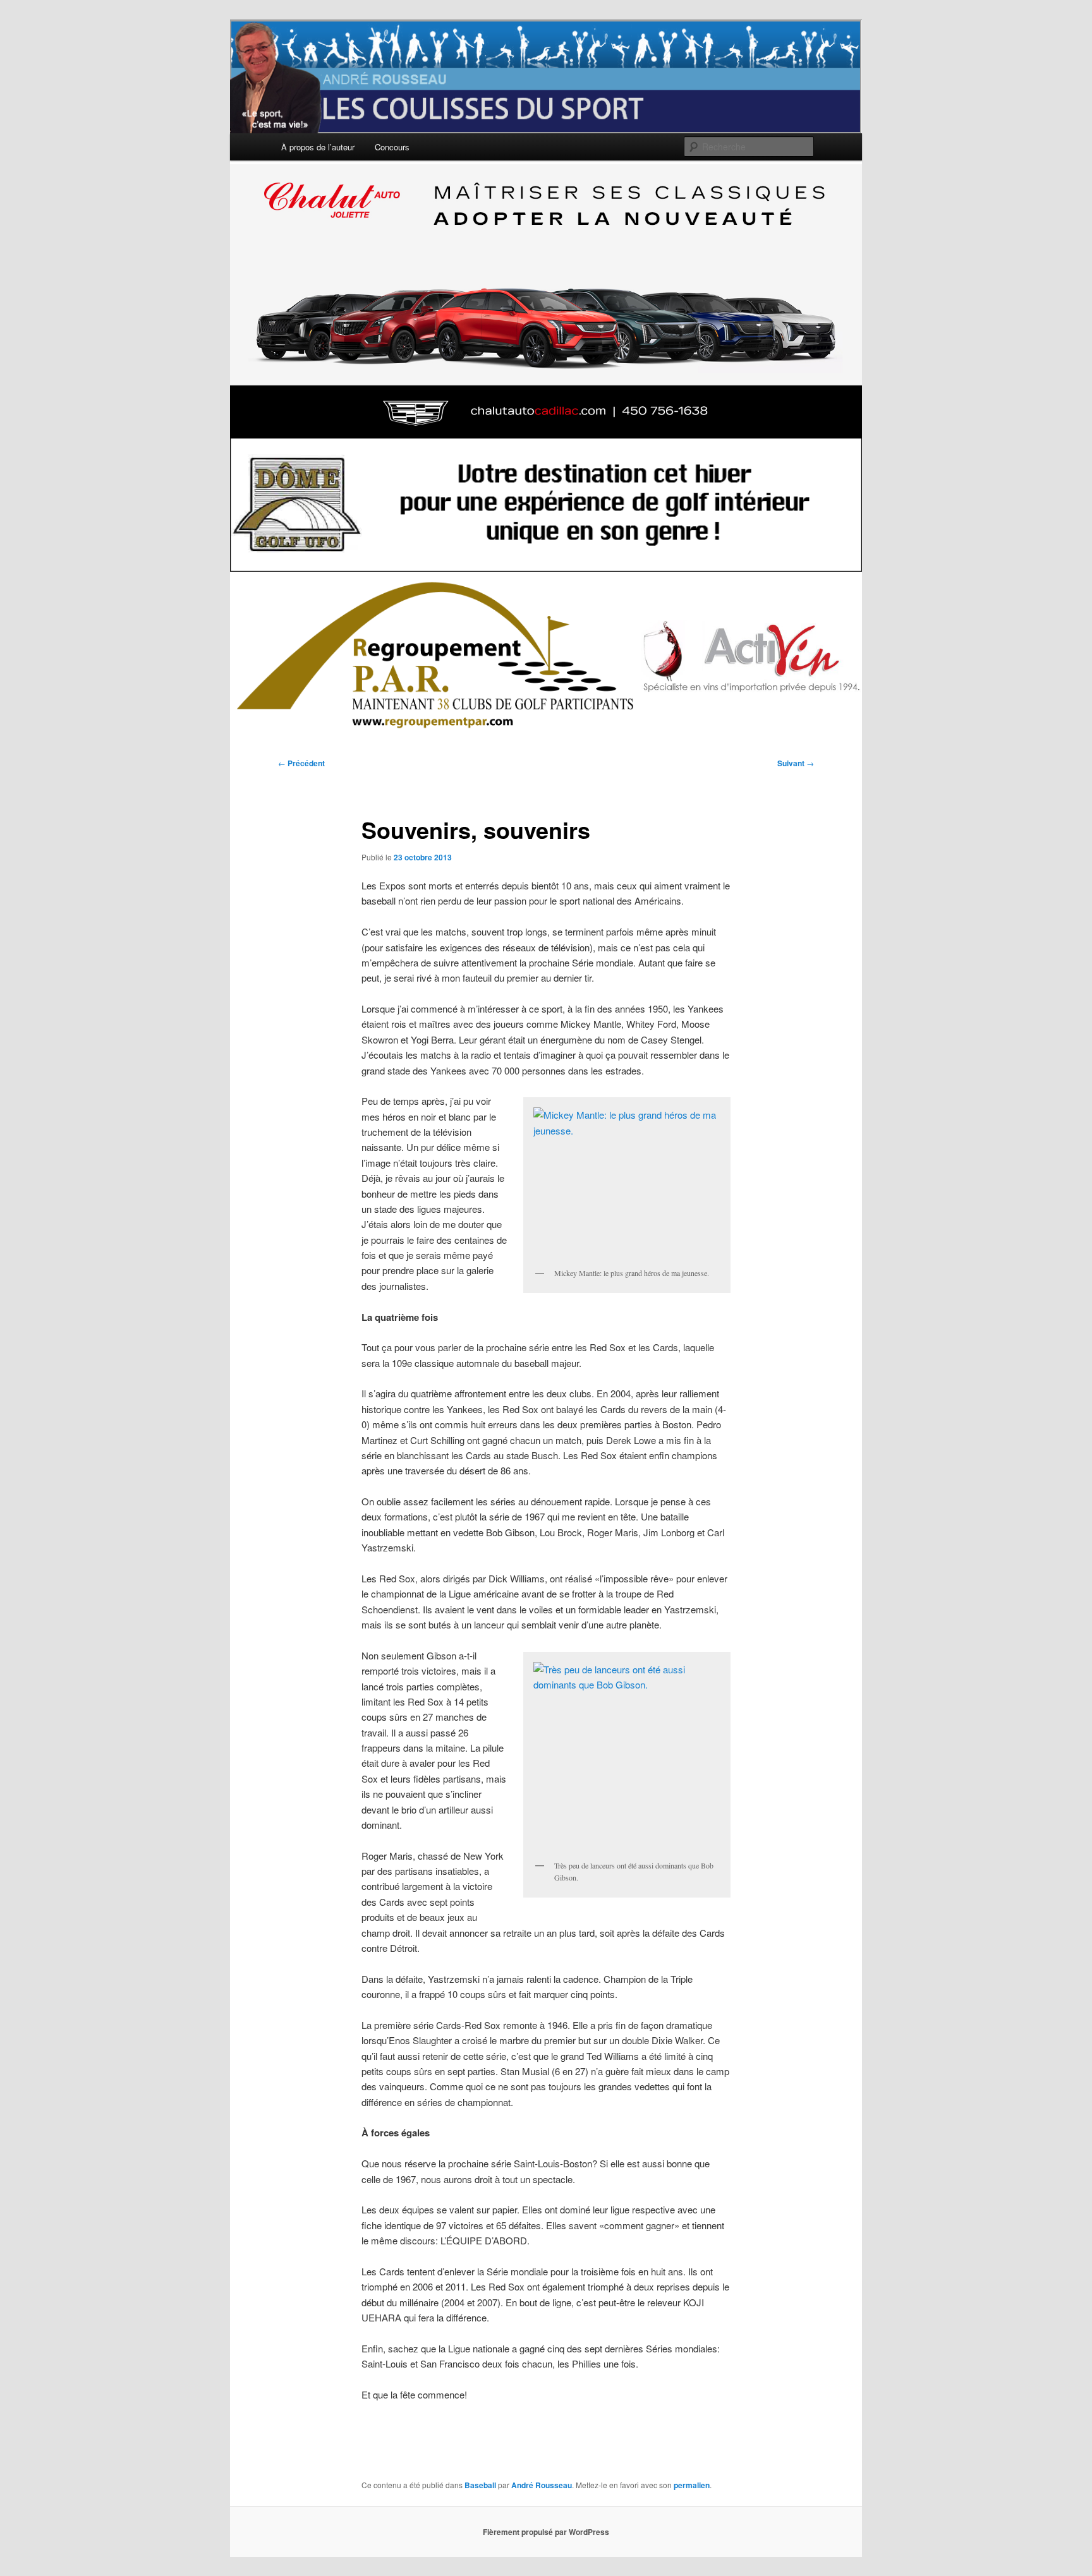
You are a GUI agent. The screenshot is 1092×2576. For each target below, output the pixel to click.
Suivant (796, 763)
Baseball (480, 2485)
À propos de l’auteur (318, 147)
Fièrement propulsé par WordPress (546, 2532)
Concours (392, 147)
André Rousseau (542, 2485)
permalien (692, 2485)
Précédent (301, 763)
